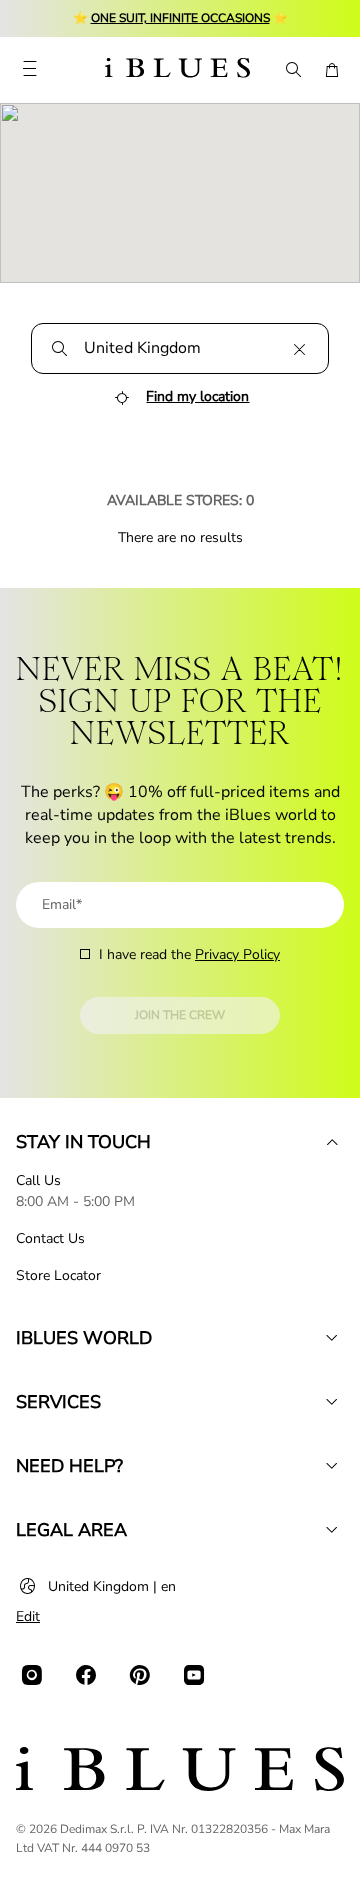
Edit (28, 1616)
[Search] (292, 70)
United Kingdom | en (112, 1586)
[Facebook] (86, 1675)
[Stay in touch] (332, 1142)
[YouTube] (194, 1675)
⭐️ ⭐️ (180, 18)
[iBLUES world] (332, 1338)
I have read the (189, 954)
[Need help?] (332, 1466)
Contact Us (50, 1238)
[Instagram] (32, 1675)
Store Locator (58, 1275)
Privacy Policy (237, 954)
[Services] (332, 1402)
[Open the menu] (29, 70)
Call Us (38, 1180)
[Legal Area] (332, 1530)
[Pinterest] (140, 1675)
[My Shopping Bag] (332, 70)
